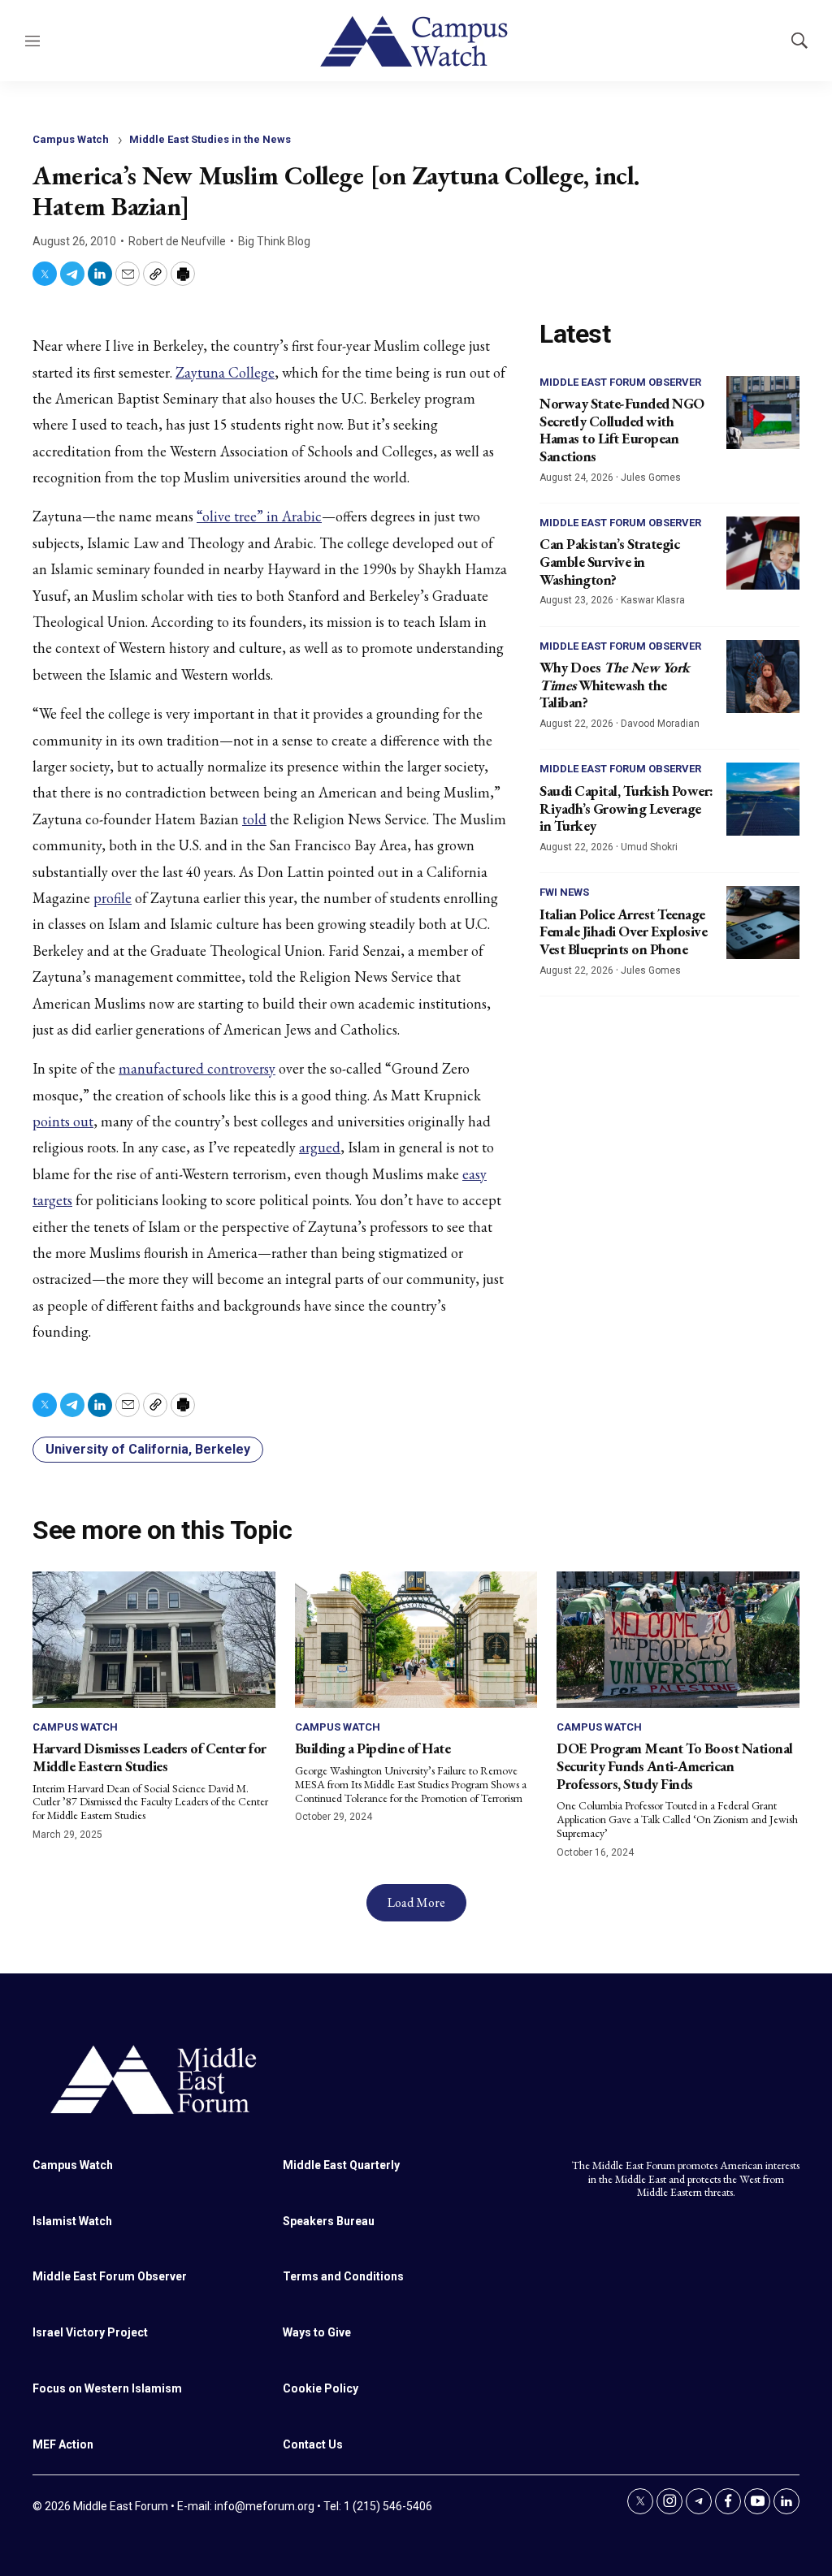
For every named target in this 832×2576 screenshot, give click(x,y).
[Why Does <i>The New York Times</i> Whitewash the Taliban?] (763, 676)
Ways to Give (317, 2332)
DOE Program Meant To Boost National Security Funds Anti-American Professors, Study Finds (675, 1766)
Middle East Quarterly (341, 2165)
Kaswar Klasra (653, 600)
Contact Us (313, 2444)
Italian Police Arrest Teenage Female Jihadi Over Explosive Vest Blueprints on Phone (623, 931)
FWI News (564, 892)
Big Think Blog (274, 241)
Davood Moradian (660, 724)
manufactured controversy (197, 1068)
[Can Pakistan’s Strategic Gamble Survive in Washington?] (763, 553)
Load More (416, 1902)
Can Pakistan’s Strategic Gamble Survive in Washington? (609, 561)
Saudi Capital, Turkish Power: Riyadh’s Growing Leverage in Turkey (626, 808)
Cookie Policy (321, 2388)
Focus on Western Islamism (107, 2388)
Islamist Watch (72, 2221)
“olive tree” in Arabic (259, 516)
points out (63, 1121)
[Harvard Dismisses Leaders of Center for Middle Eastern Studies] (154, 1640)
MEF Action (63, 2444)
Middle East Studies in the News (210, 139)
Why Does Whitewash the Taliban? (615, 685)
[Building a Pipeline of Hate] (416, 1640)
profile (113, 898)
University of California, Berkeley (148, 1449)
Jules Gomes (651, 478)
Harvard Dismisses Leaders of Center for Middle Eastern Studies (149, 1757)
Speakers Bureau (329, 2221)
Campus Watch (71, 139)
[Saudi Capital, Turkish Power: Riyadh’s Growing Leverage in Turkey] (763, 799)
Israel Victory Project (90, 2332)
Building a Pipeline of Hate (373, 1748)
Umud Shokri (649, 847)
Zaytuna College (225, 372)
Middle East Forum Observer (620, 382)
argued (320, 1147)
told (254, 819)
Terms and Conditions (343, 2276)
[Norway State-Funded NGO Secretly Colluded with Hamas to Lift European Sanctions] (763, 413)
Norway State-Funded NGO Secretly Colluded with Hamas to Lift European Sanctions (622, 430)
